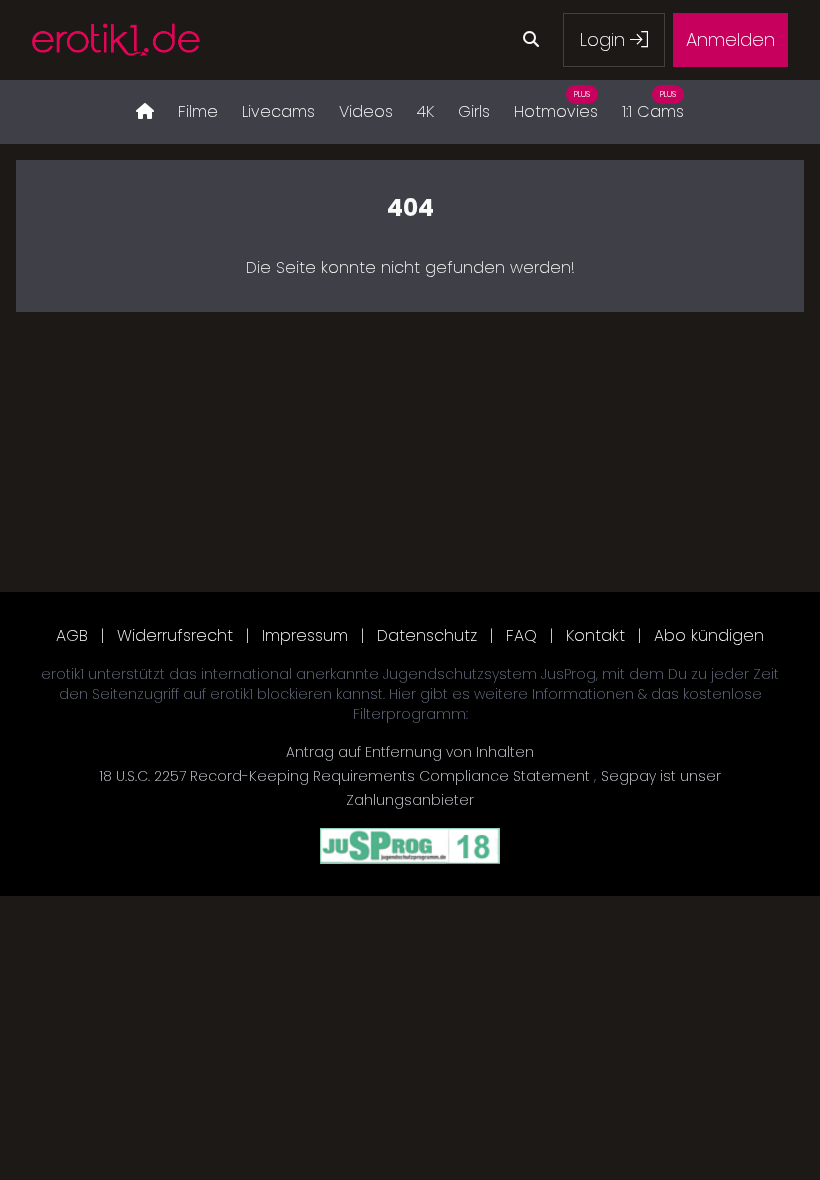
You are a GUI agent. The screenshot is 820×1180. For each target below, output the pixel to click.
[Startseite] (145, 112)
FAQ (521, 635)
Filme (198, 111)
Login (605, 39)
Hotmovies (556, 106)
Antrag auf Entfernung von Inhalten (410, 752)
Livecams (278, 111)
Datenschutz (427, 635)
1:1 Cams (653, 106)
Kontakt (595, 635)
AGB (72, 635)
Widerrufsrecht (175, 635)
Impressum (305, 635)
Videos (366, 111)
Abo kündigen (709, 635)
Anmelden (730, 39)
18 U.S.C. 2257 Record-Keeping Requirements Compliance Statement (346, 776)
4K (425, 111)
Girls (474, 111)
